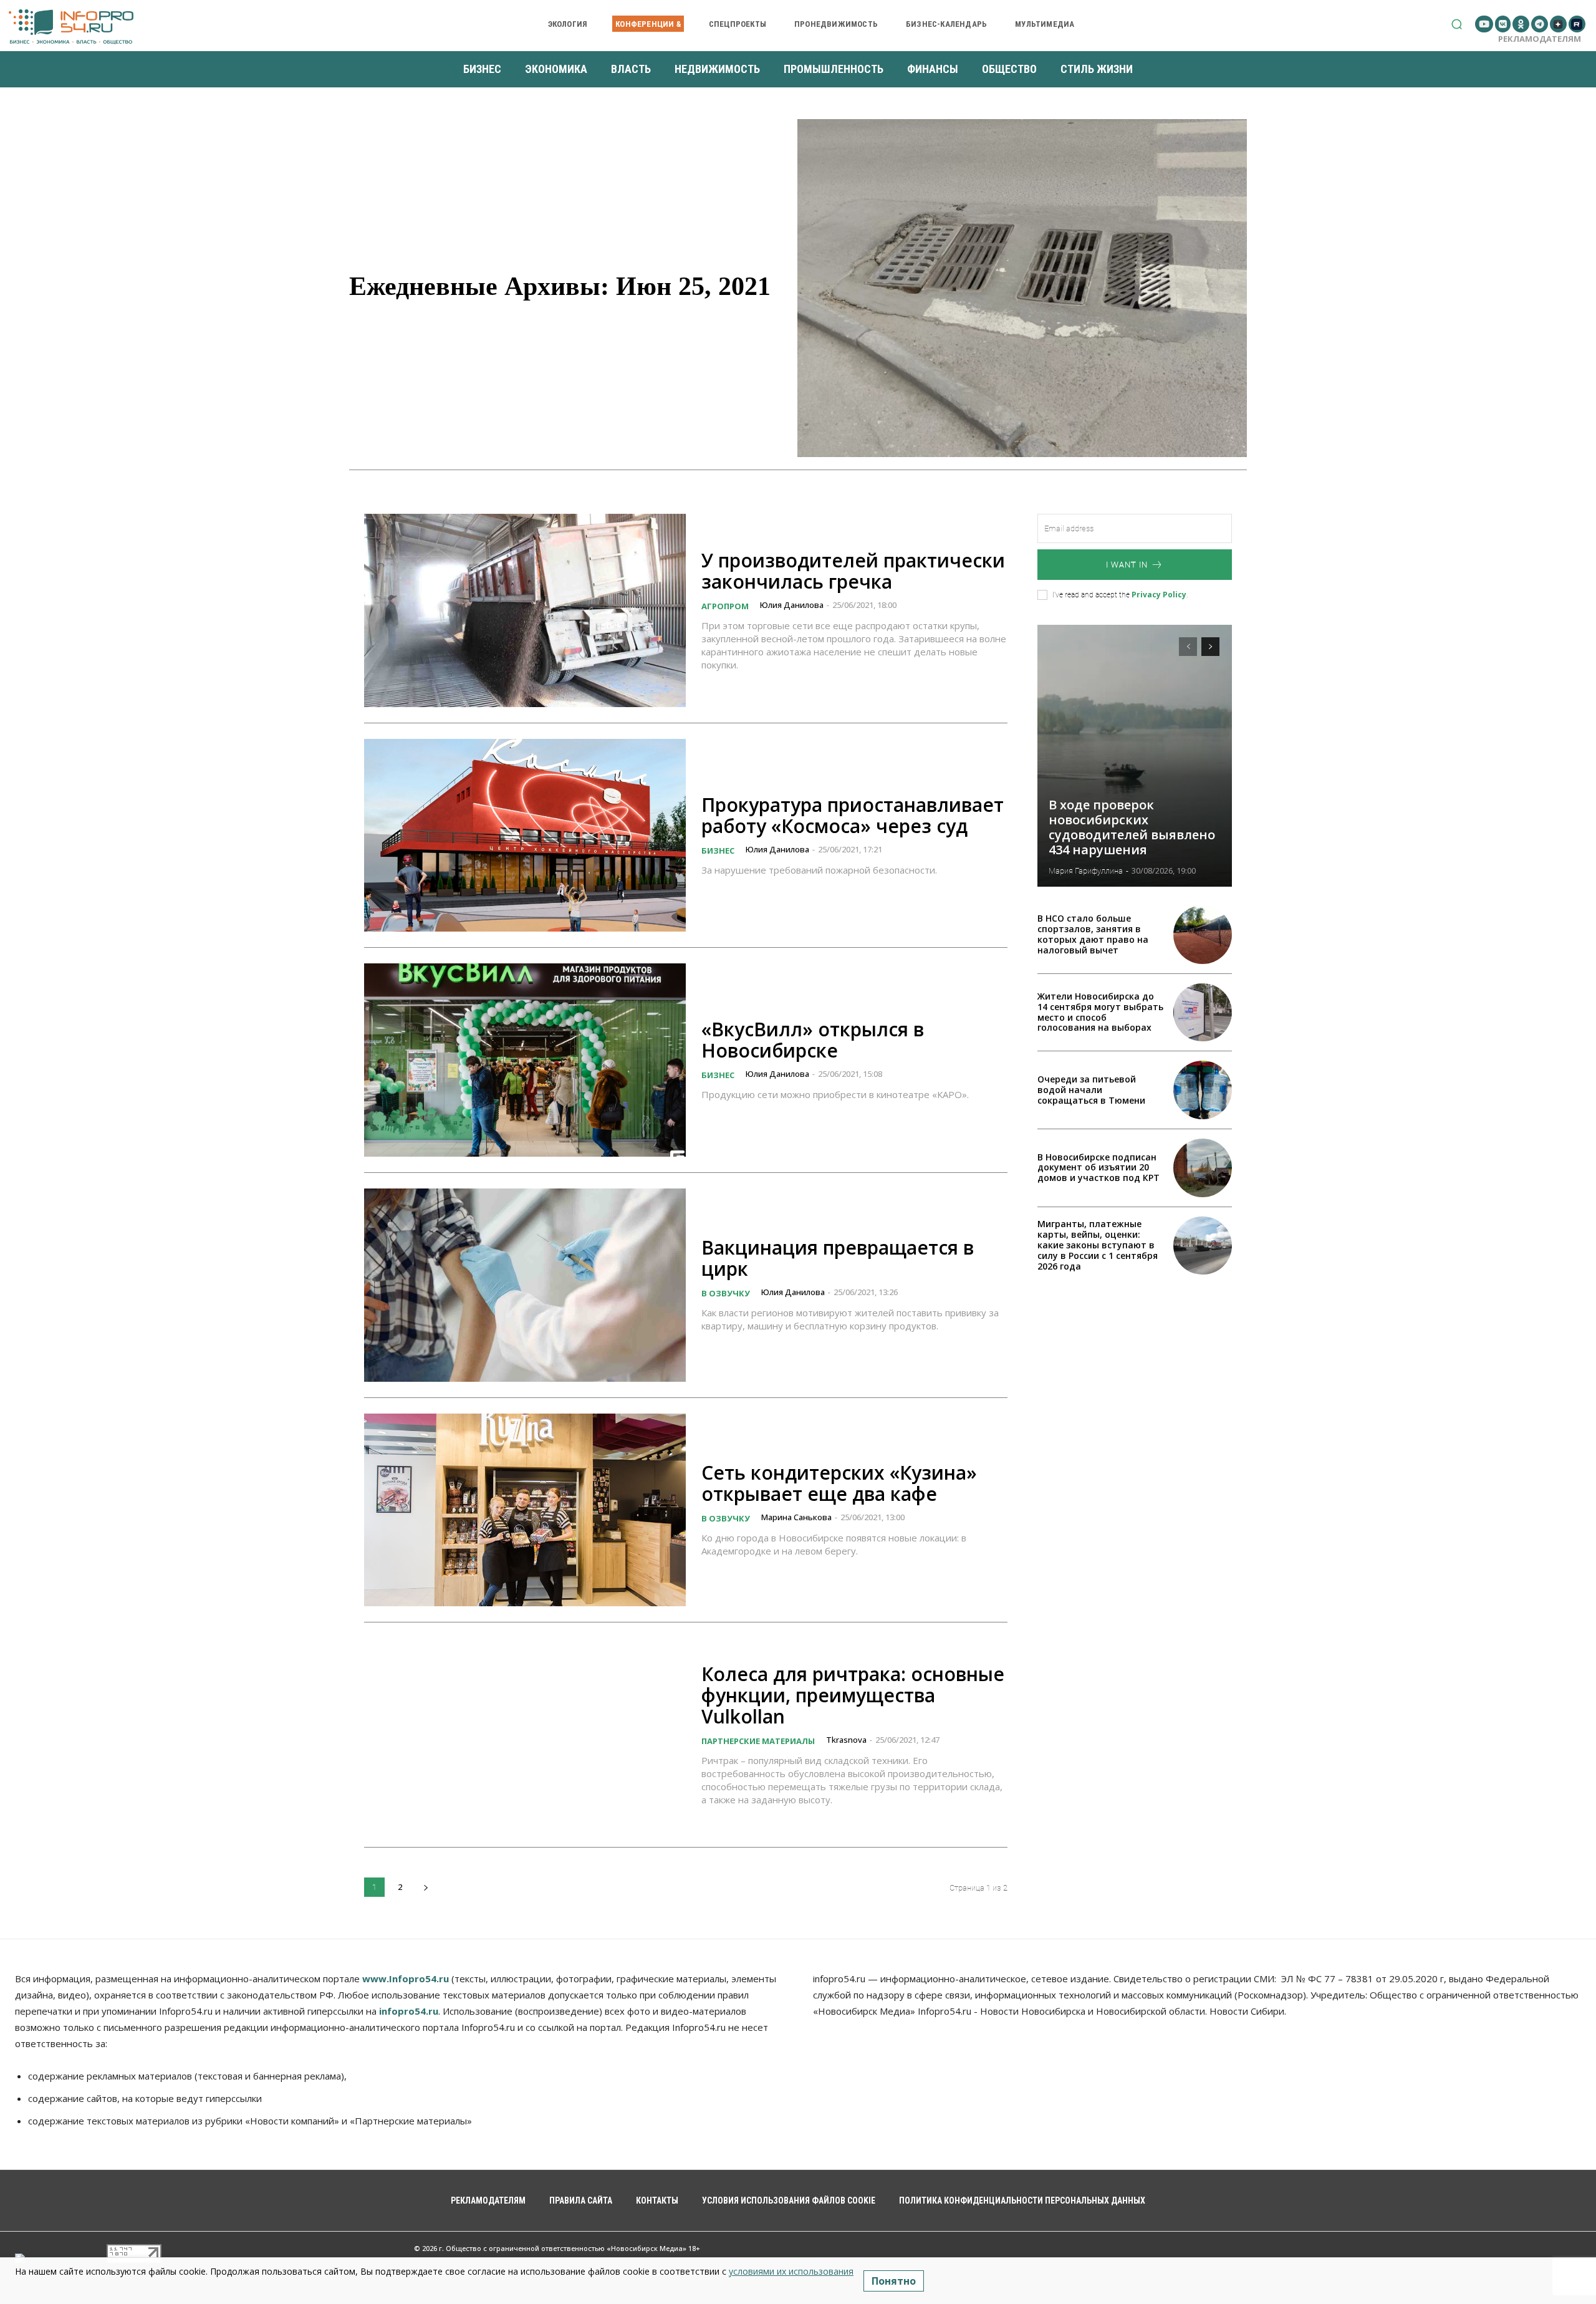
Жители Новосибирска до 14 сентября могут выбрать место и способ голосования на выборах (1100, 1012)
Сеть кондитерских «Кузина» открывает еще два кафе (839, 1483)
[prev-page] (1188, 647)
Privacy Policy (1159, 595)
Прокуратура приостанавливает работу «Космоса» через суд (853, 815)
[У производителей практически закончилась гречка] (525, 610)
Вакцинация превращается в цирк (838, 1258)
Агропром (725, 606)
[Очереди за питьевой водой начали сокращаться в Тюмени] (1203, 1090)
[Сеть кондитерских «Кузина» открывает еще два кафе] (525, 1510)
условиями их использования (791, 2271)
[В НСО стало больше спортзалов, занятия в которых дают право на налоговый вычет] (1203, 935)
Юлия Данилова (792, 605)
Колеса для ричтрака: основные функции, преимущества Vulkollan (853, 1695)
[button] (1457, 24)
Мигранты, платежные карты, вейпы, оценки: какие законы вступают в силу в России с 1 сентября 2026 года (1098, 1245)
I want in (1127, 565)
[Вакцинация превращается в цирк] (525, 1285)
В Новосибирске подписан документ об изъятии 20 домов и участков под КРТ (1098, 1168)
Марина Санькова (796, 1517)
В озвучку (726, 1293)
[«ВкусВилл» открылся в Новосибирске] (525, 1060)
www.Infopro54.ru (406, 1979)
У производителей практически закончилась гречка (853, 571)
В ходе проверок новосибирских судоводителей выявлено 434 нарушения (1132, 827)
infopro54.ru (409, 2011)
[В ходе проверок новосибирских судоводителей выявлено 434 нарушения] (1135, 756)
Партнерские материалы (758, 1741)
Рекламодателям (1540, 39)
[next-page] (425, 1887)
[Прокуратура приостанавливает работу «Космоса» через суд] (525, 836)
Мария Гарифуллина (1086, 871)
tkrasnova (846, 1740)
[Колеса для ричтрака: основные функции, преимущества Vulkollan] (525, 1735)
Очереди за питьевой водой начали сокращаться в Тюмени (1091, 1090)
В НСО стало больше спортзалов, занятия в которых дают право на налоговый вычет (1093, 934)
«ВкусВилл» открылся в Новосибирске (813, 1040)
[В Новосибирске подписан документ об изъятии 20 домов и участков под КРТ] (1203, 1168)
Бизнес (718, 851)
